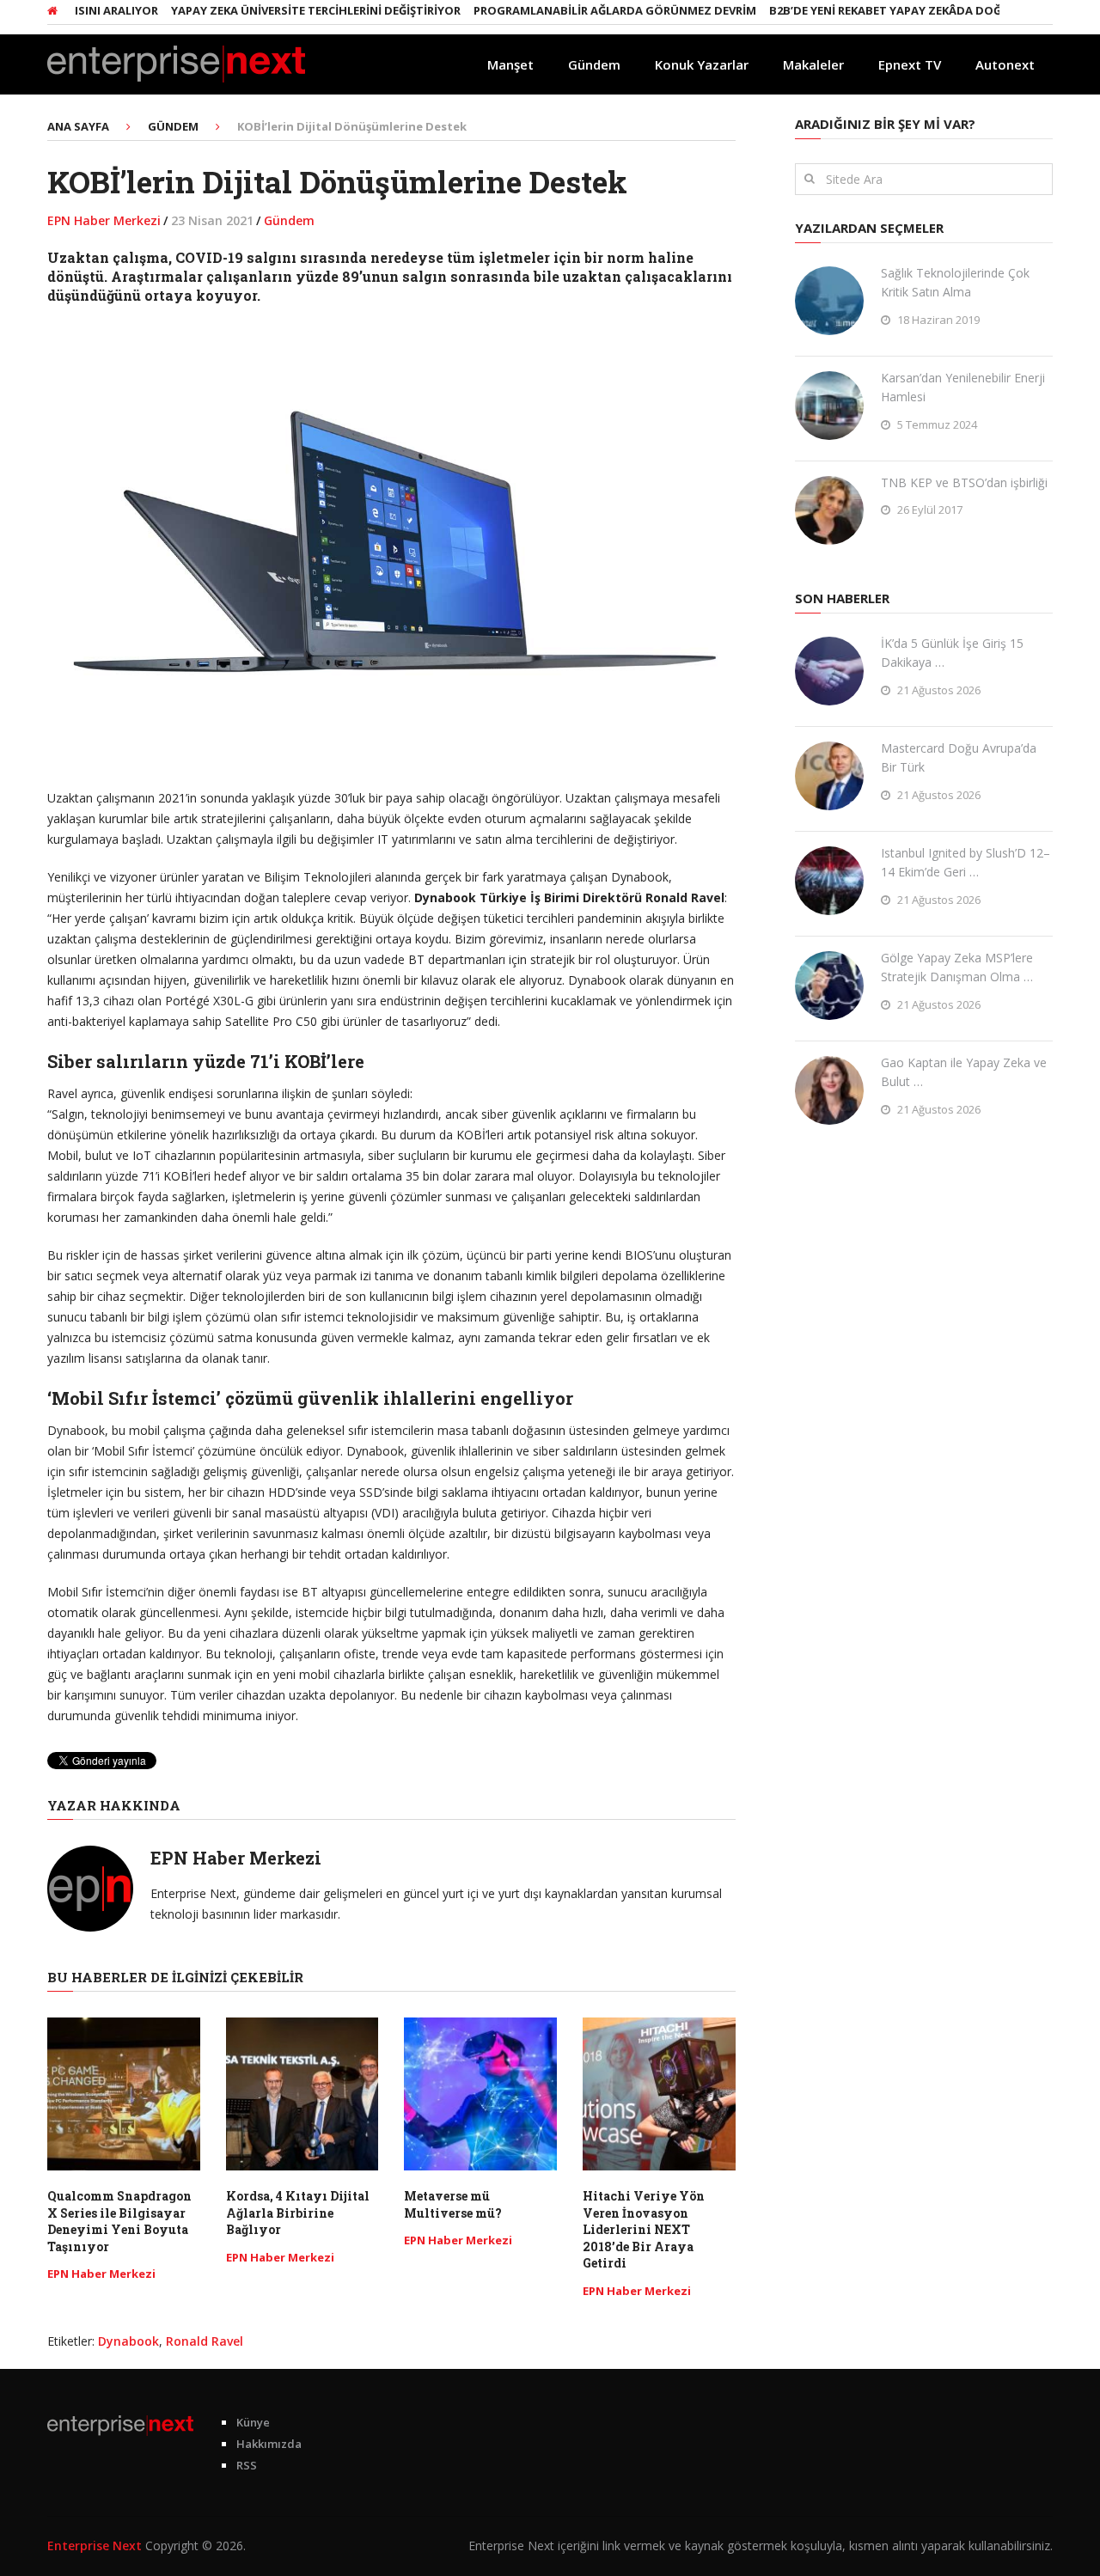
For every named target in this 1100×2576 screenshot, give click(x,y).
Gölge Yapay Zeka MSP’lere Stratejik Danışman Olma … (957, 967)
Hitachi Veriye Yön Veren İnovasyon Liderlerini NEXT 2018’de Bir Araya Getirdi (644, 2229)
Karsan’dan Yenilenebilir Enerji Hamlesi (963, 387)
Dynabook (128, 2341)
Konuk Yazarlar (702, 64)
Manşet (510, 64)
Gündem (594, 64)
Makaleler (813, 64)
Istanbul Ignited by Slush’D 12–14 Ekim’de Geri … (966, 862)
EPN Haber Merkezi (104, 220)
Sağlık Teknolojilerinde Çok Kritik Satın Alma (955, 282)
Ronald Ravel (205, 2341)
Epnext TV (910, 64)
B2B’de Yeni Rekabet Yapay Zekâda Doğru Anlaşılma (885, 10)
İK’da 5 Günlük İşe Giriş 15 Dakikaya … (952, 653)
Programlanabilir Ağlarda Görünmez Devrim (574, 10)
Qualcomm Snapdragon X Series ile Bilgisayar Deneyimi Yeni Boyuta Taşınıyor (119, 2221)
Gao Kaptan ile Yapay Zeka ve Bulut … (964, 1072)
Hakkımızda (269, 2444)
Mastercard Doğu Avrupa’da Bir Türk (959, 757)
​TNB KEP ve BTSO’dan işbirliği (964, 482)
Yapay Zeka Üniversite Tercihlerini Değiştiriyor (275, 10)
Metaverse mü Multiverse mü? (453, 2204)
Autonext (1005, 64)
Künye (253, 2422)
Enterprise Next (95, 2545)
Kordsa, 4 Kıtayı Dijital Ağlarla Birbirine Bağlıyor (298, 2213)
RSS (247, 2465)
